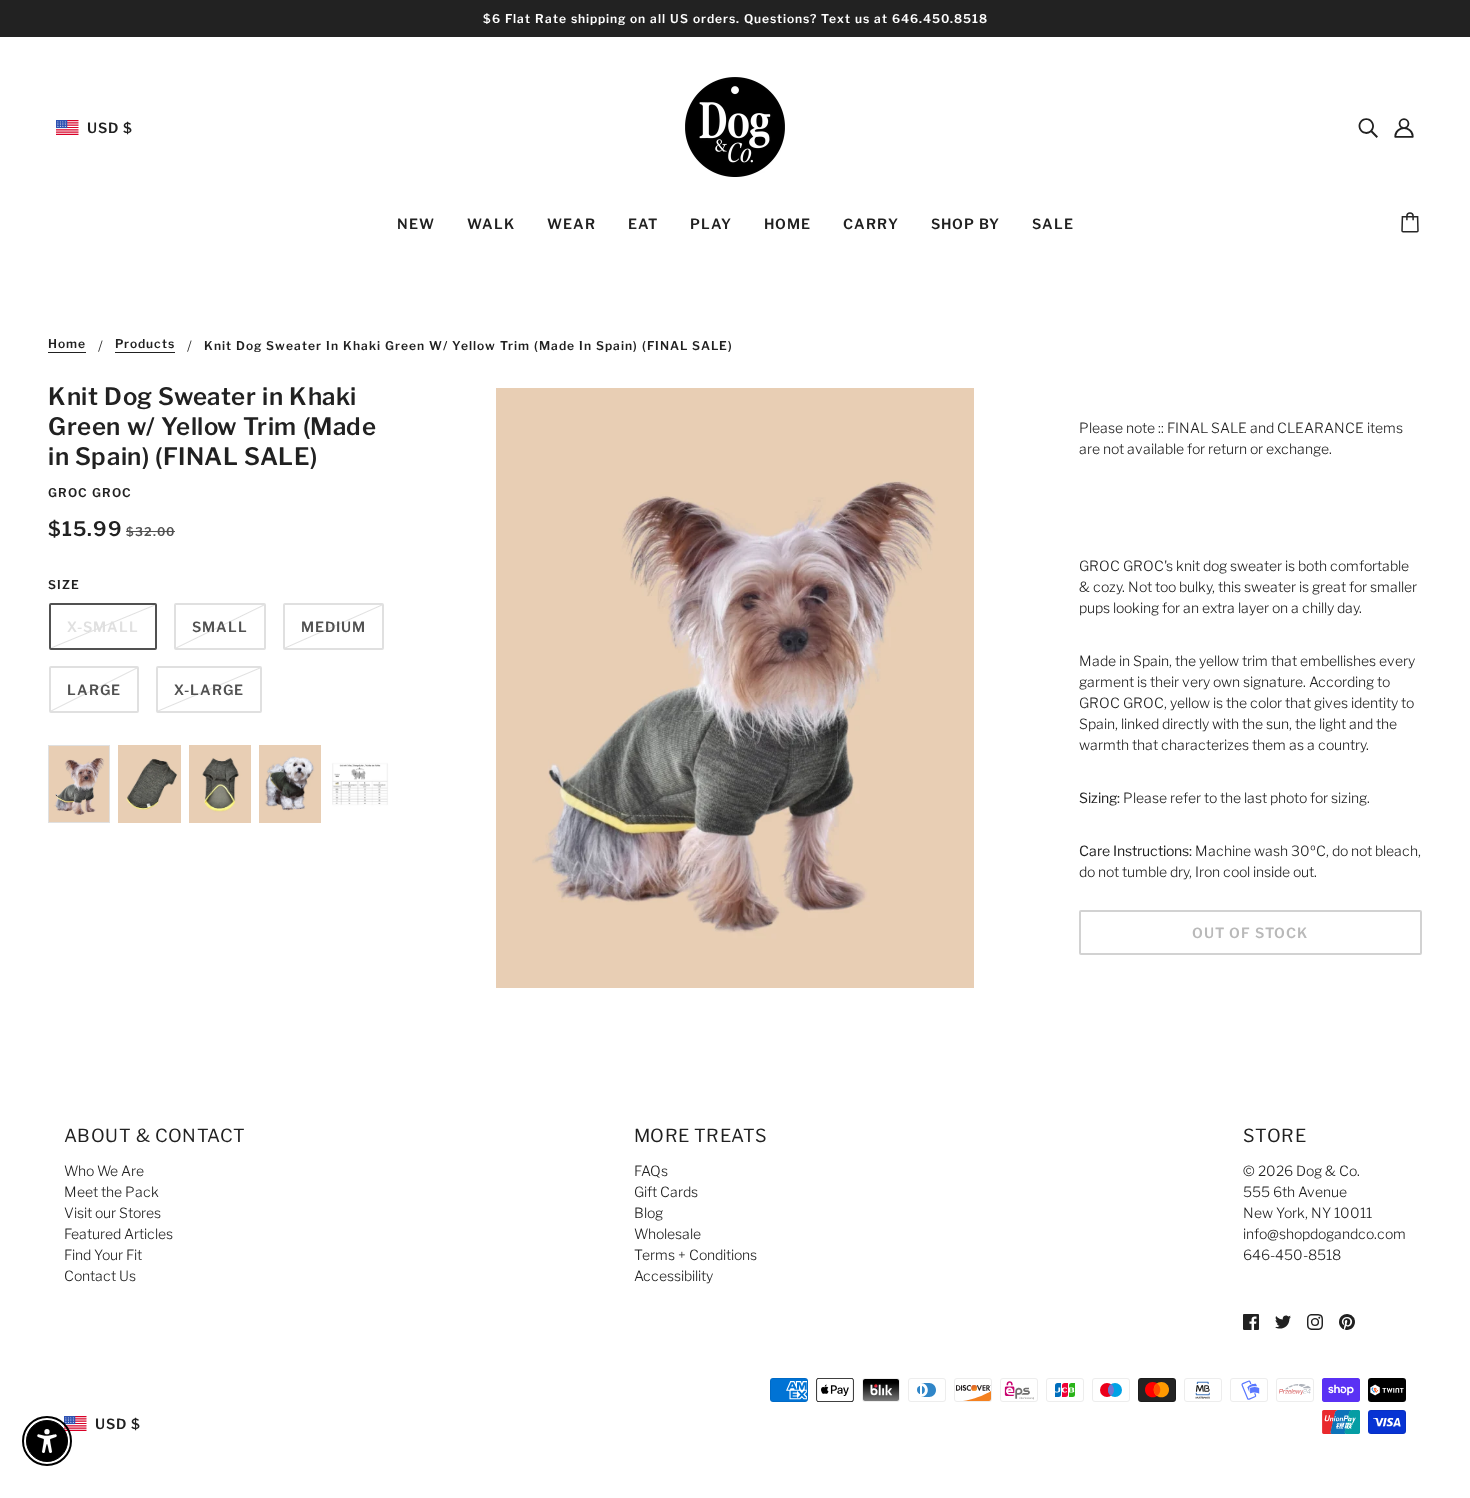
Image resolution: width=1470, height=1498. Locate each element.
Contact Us (100, 1275)
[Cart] (1413, 224)
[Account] (1404, 127)
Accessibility (673, 1275)
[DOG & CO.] (735, 125)
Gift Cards (666, 1191)
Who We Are (104, 1170)
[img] (1368, 127)
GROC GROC (90, 492)
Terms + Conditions (695, 1254)
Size (64, 584)
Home (67, 344)
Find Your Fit (103, 1254)
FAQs (651, 1170)
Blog (648, 1212)
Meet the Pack (111, 1191)
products (145, 344)
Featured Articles (118, 1233)
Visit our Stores (112, 1212)
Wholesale (667, 1233)
